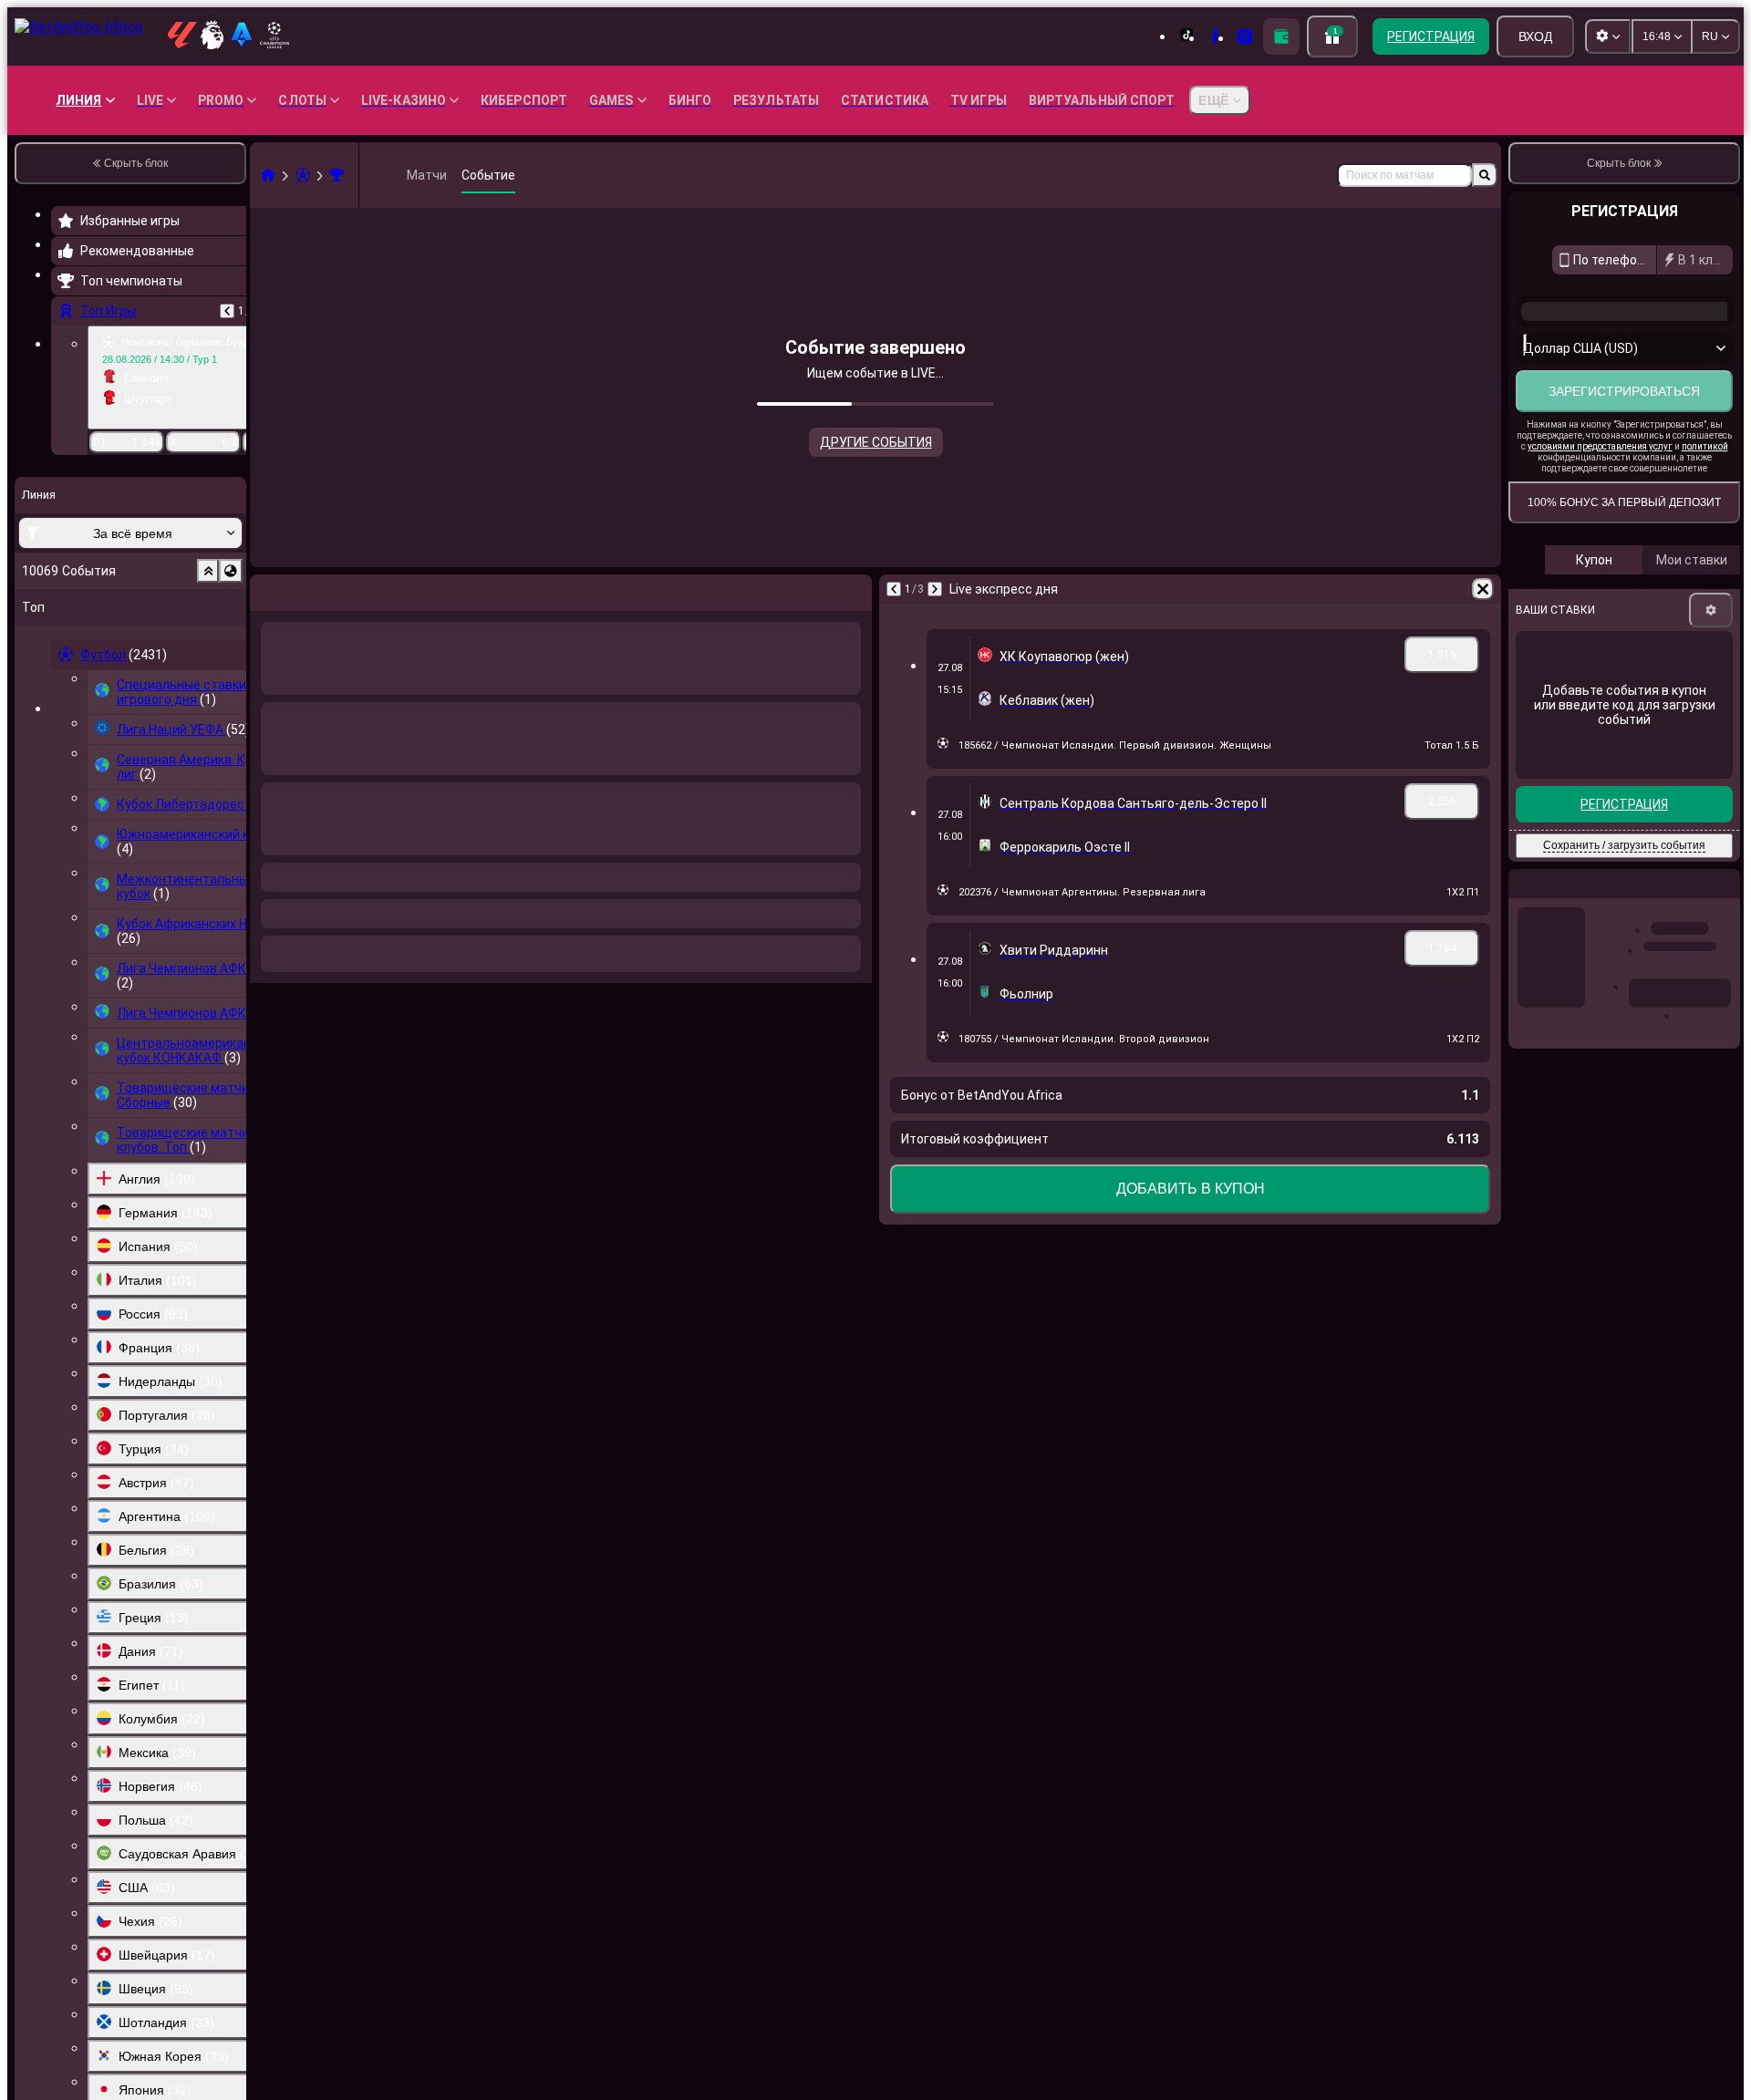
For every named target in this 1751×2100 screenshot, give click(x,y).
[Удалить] (854, 589)
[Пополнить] (1281, 36)
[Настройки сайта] (1608, 36)
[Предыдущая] (227, 311)
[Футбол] (303, 175)
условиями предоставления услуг (1600, 507)
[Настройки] (1711, 671)
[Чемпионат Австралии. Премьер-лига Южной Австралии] (337, 175)
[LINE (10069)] (268, 175)
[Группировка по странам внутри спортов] (231, 571)
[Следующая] (306, 589)
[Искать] (1485, 175)
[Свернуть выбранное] (208, 571)
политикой (1705, 507)
